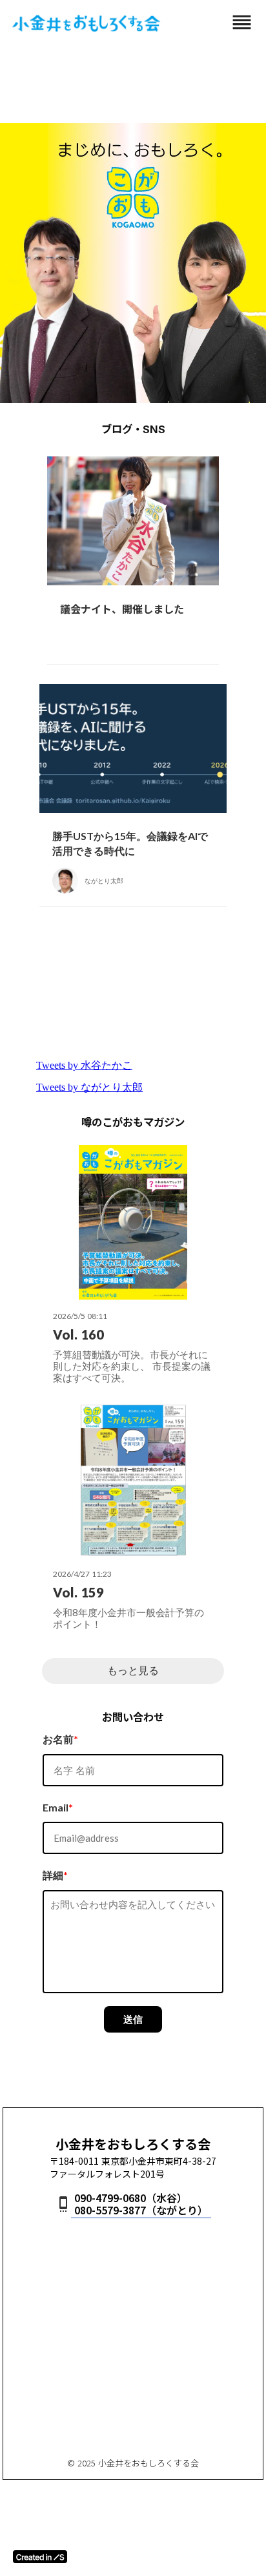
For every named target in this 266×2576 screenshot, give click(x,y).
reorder (242, 22)
